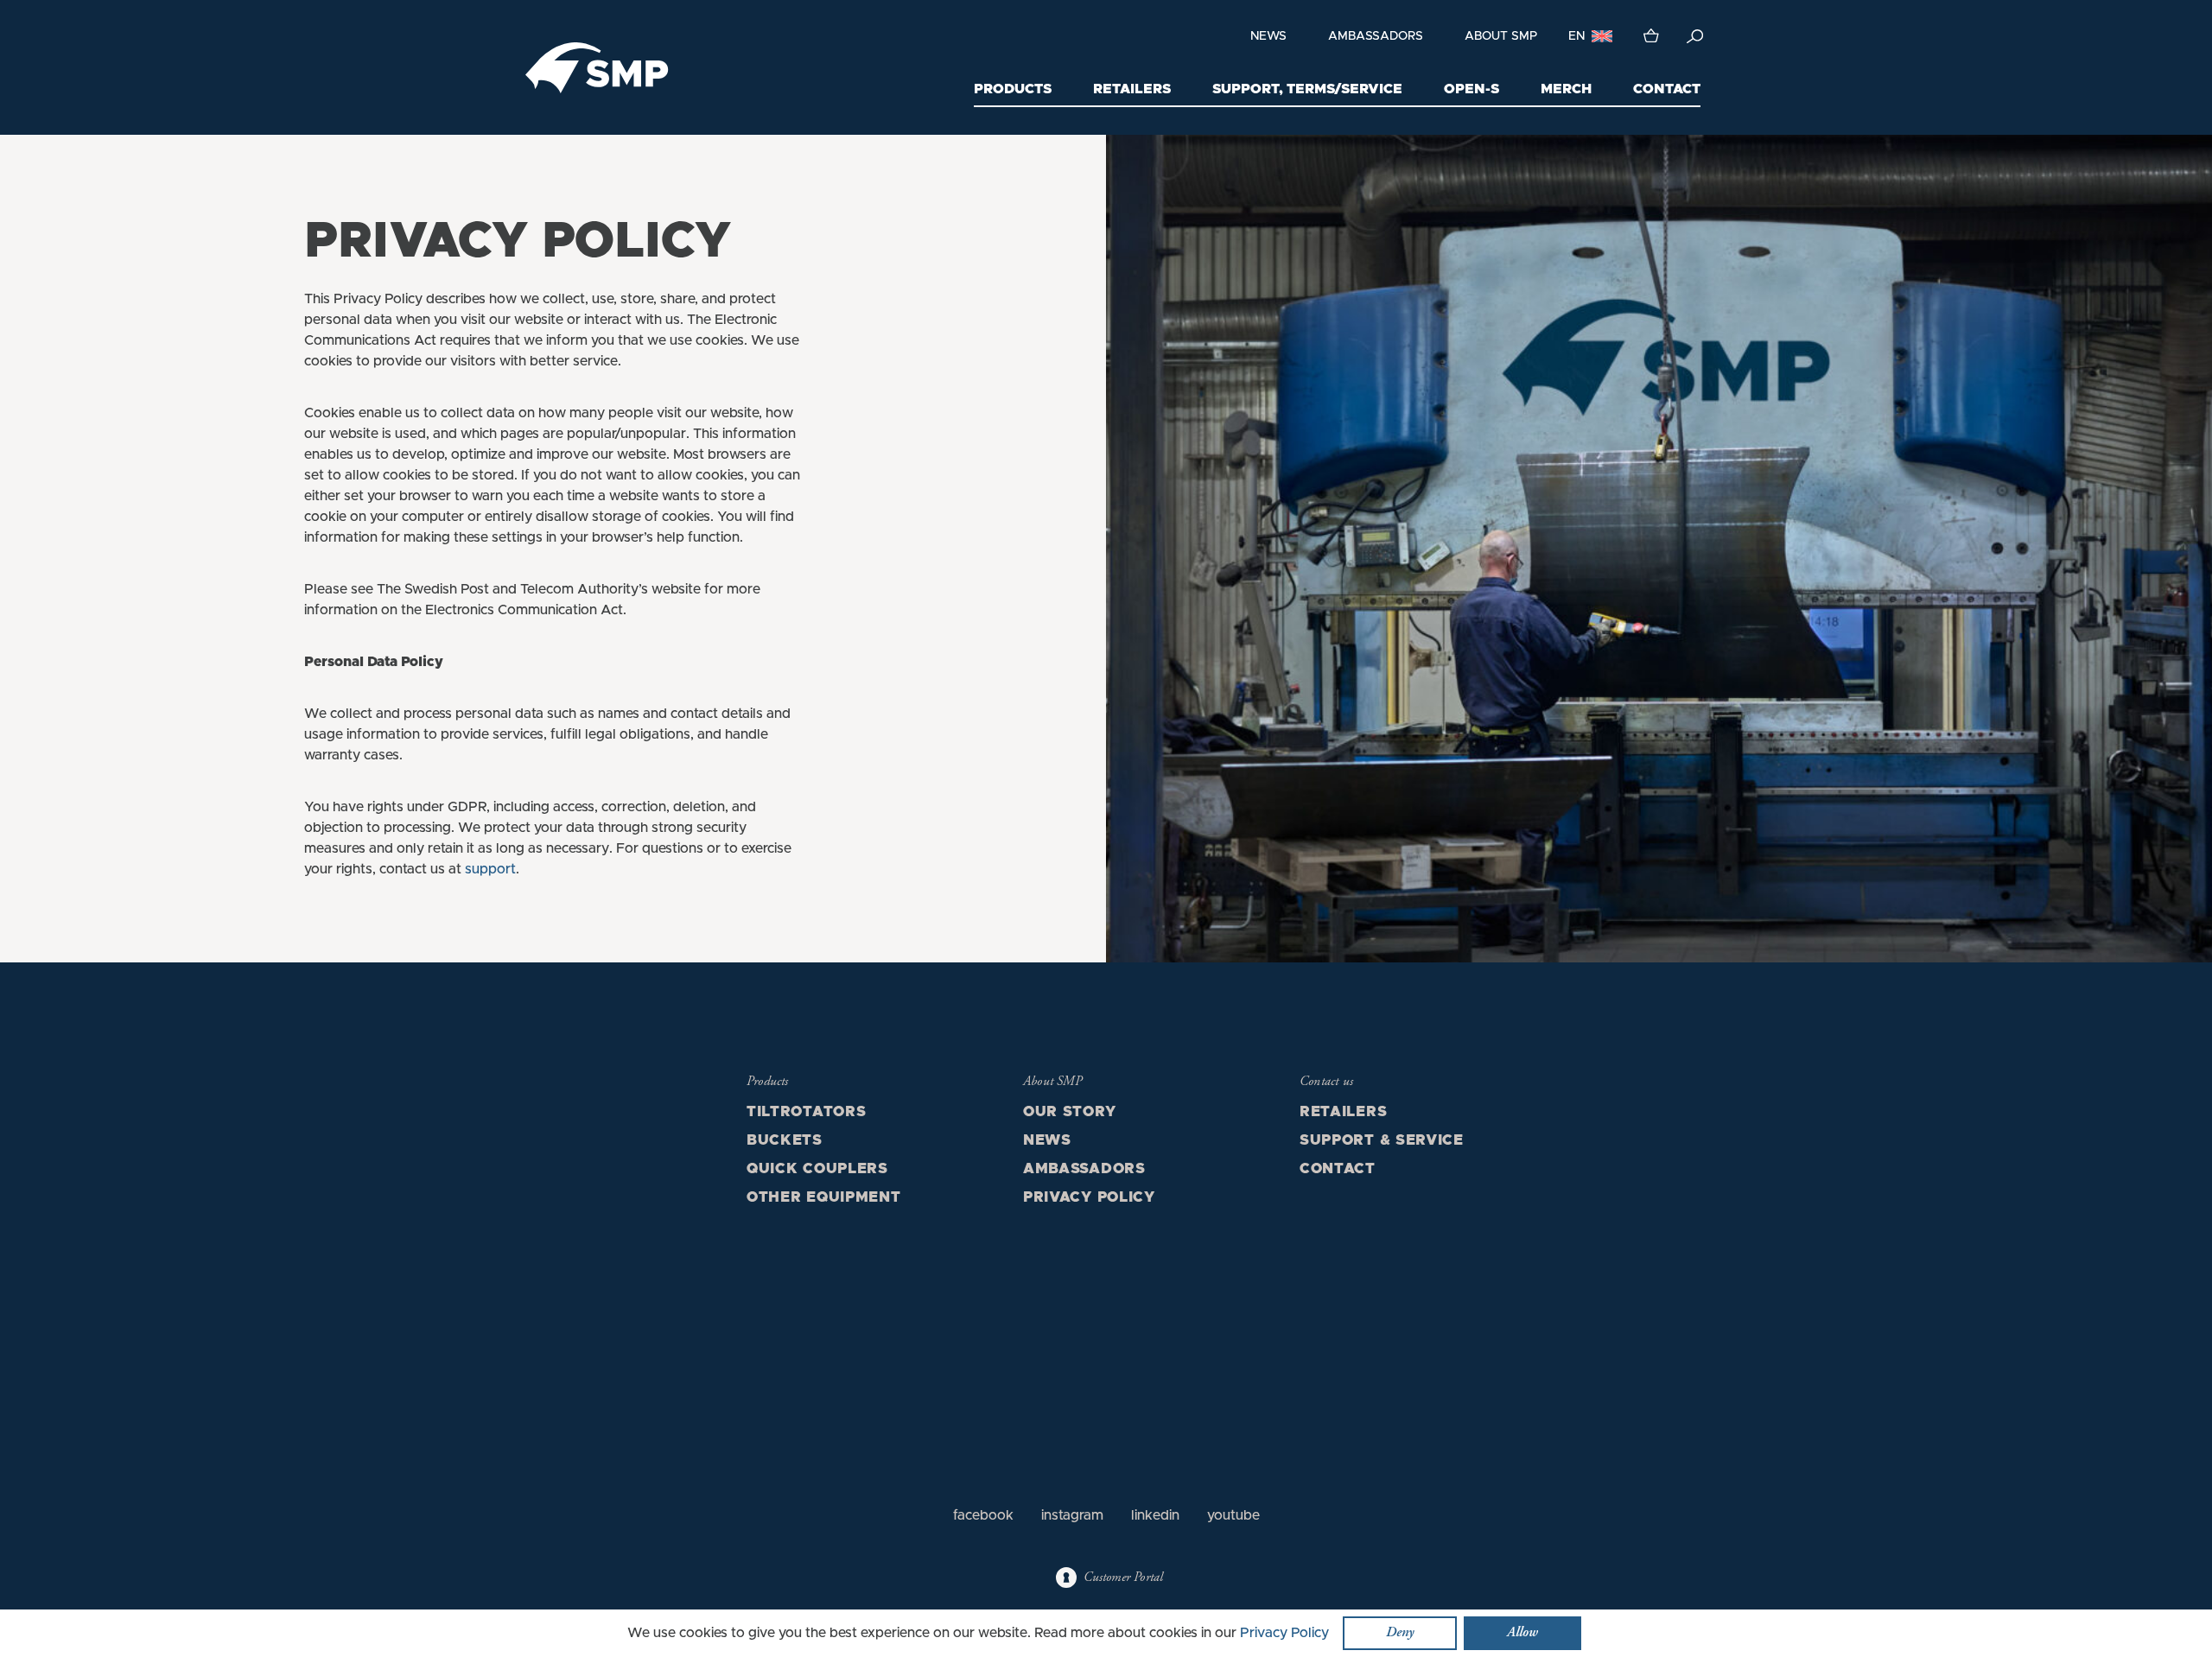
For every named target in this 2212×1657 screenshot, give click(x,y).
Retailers (1132, 89)
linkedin (1155, 1515)
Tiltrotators (806, 1112)
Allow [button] (1522, 1633)
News (1268, 36)
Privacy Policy (1089, 1197)
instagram (1072, 1515)
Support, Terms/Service (1307, 89)
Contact (1667, 89)
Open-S (1471, 89)
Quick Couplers (817, 1169)
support (490, 869)
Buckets (785, 1140)
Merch (1566, 89)
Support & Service (1382, 1140)
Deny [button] (1400, 1633)
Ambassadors (1376, 36)
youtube (1233, 1515)
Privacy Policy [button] (1284, 1633)
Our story (1069, 1112)
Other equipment (824, 1197)
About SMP (1501, 36)
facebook (983, 1515)
